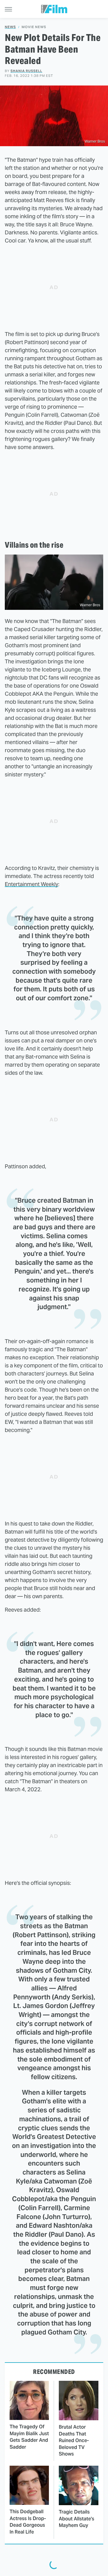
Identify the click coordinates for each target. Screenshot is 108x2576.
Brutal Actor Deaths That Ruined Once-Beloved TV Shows (74, 2440)
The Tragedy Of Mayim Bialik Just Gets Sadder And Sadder (29, 2437)
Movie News (34, 27)
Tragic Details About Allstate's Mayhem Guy (76, 2519)
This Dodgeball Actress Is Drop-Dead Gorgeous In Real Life (28, 2522)
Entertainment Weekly (31, 884)
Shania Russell (26, 71)
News (10, 27)
